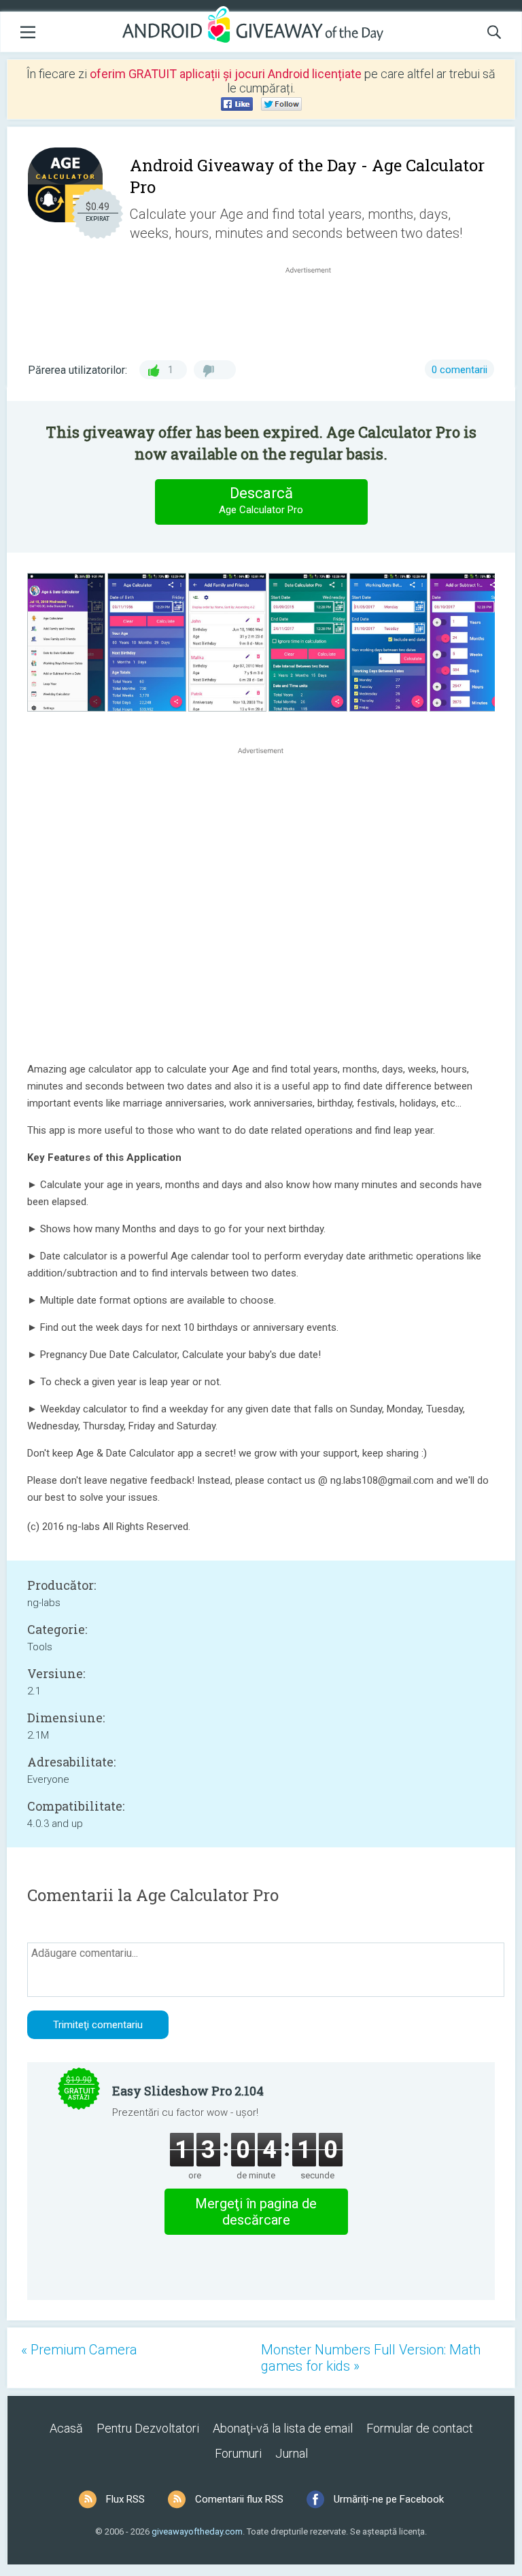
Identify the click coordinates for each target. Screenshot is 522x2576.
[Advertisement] (315, 309)
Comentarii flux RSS (239, 2499)
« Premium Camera (79, 2350)
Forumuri (238, 2453)
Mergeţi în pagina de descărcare (256, 2212)
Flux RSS (125, 2499)
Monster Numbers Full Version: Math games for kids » (371, 2358)
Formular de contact (420, 2428)
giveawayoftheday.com (197, 2531)
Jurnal (292, 2453)
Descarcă (261, 500)
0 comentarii (459, 370)
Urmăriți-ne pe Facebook (389, 2499)
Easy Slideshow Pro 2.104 (188, 2091)
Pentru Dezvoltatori (148, 2428)
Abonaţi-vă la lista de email (283, 2428)
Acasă (66, 2428)
